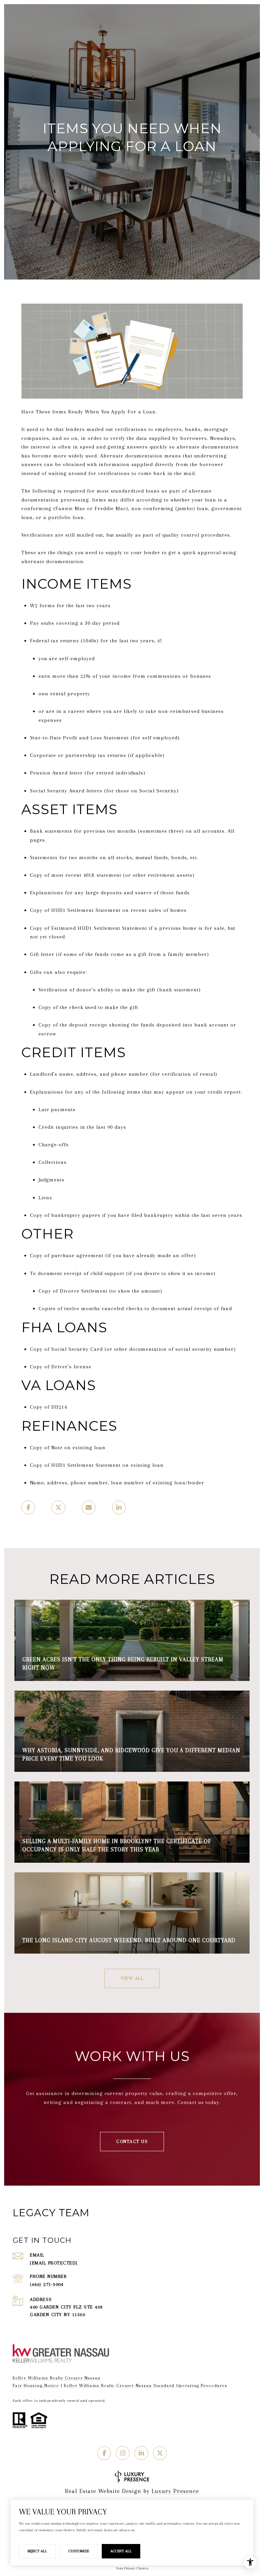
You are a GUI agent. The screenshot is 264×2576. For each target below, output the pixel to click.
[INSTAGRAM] (123, 2453)
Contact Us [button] (132, 2141)
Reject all (37, 2551)
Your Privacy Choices (132, 2568)
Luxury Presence (175, 2491)
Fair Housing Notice (36, 2385)
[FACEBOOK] (104, 2453)
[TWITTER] (160, 2453)
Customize (79, 2551)
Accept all (121, 2551)
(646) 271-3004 (47, 2284)
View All (132, 1978)
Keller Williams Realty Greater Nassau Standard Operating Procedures (146, 2385)
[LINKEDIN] (141, 2453)
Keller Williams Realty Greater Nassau (57, 2378)
